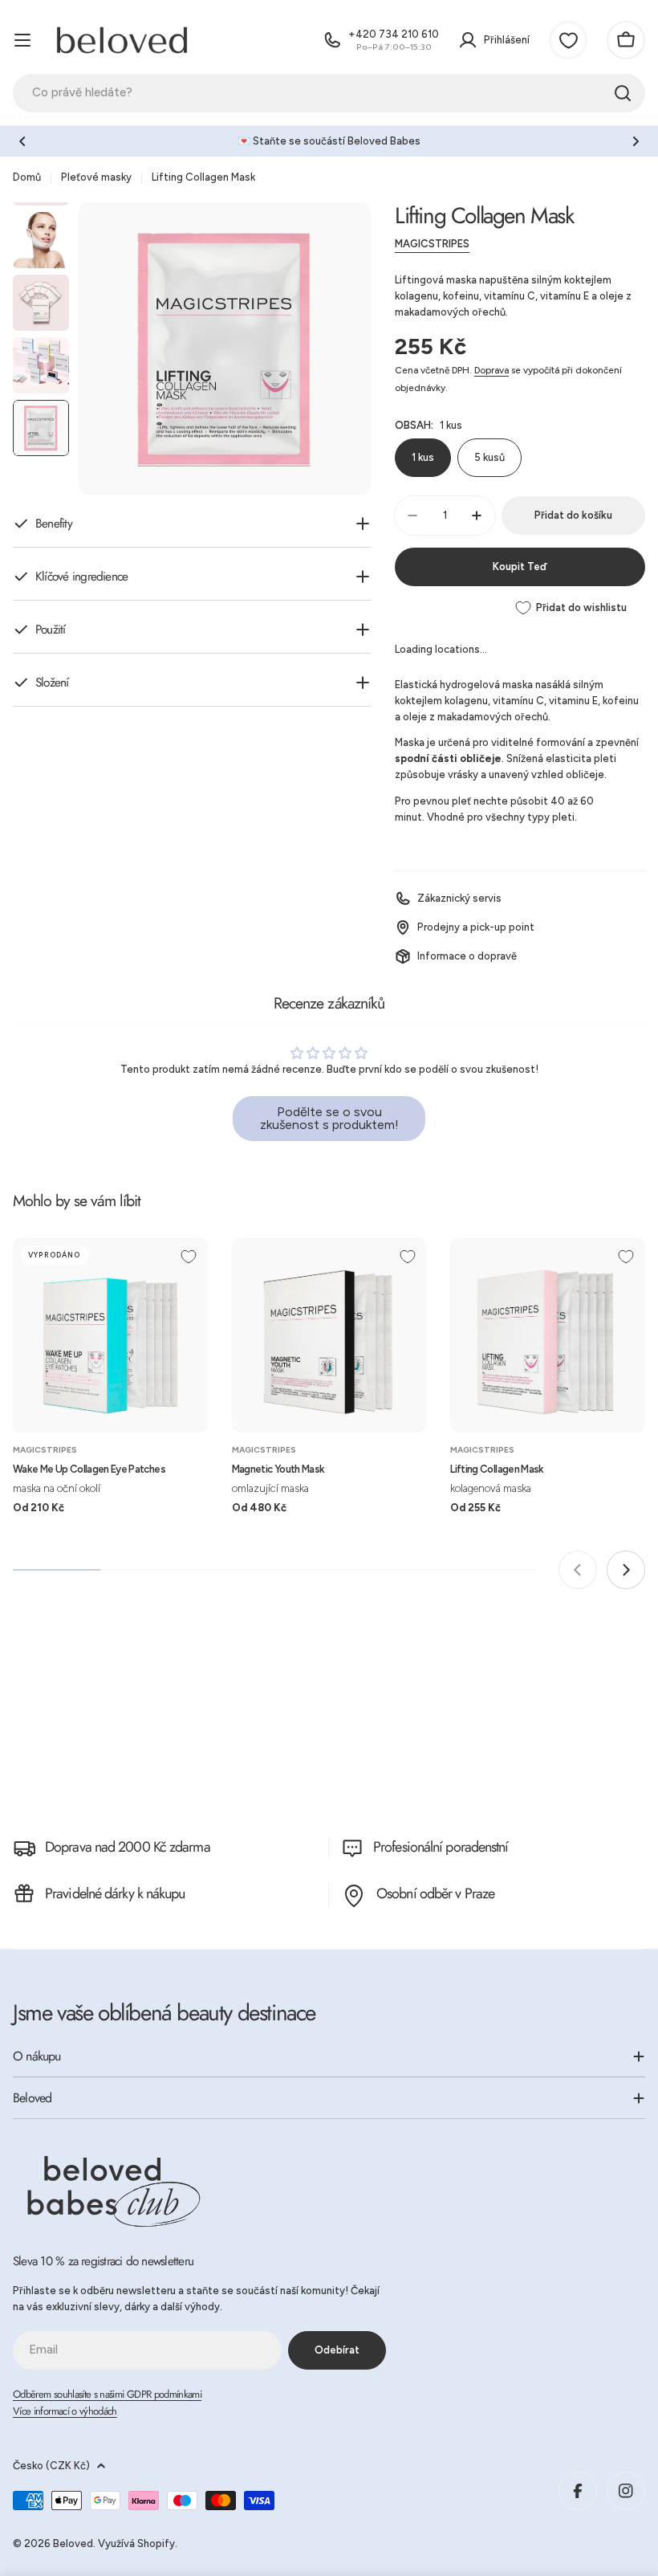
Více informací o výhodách (65, 2411)
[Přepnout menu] (22, 40)
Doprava (491, 370)
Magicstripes (432, 244)
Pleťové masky (96, 177)
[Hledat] (623, 93)
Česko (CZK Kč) (51, 2466)
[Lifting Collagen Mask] (548, 1335)
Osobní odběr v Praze (435, 1893)
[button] (22, 141)
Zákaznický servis (459, 898)
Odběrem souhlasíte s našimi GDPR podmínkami (107, 2394)
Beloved (73, 2543)
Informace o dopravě (467, 956)
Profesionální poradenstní (441, 1847)
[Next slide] (626, 1570)
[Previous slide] (578, 1570)
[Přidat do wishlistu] (189, 1257)
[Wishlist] (568, 40)
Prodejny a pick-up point (476, 927)
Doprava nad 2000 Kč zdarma (128, 1847)
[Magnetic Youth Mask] (329, 1335)
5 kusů (489, 457)
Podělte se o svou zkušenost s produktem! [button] (329, 1118)
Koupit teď (520, 567)
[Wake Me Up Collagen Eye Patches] (110, 1335)
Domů (27, 177)
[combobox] (329, 93)
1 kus (423, 457)
